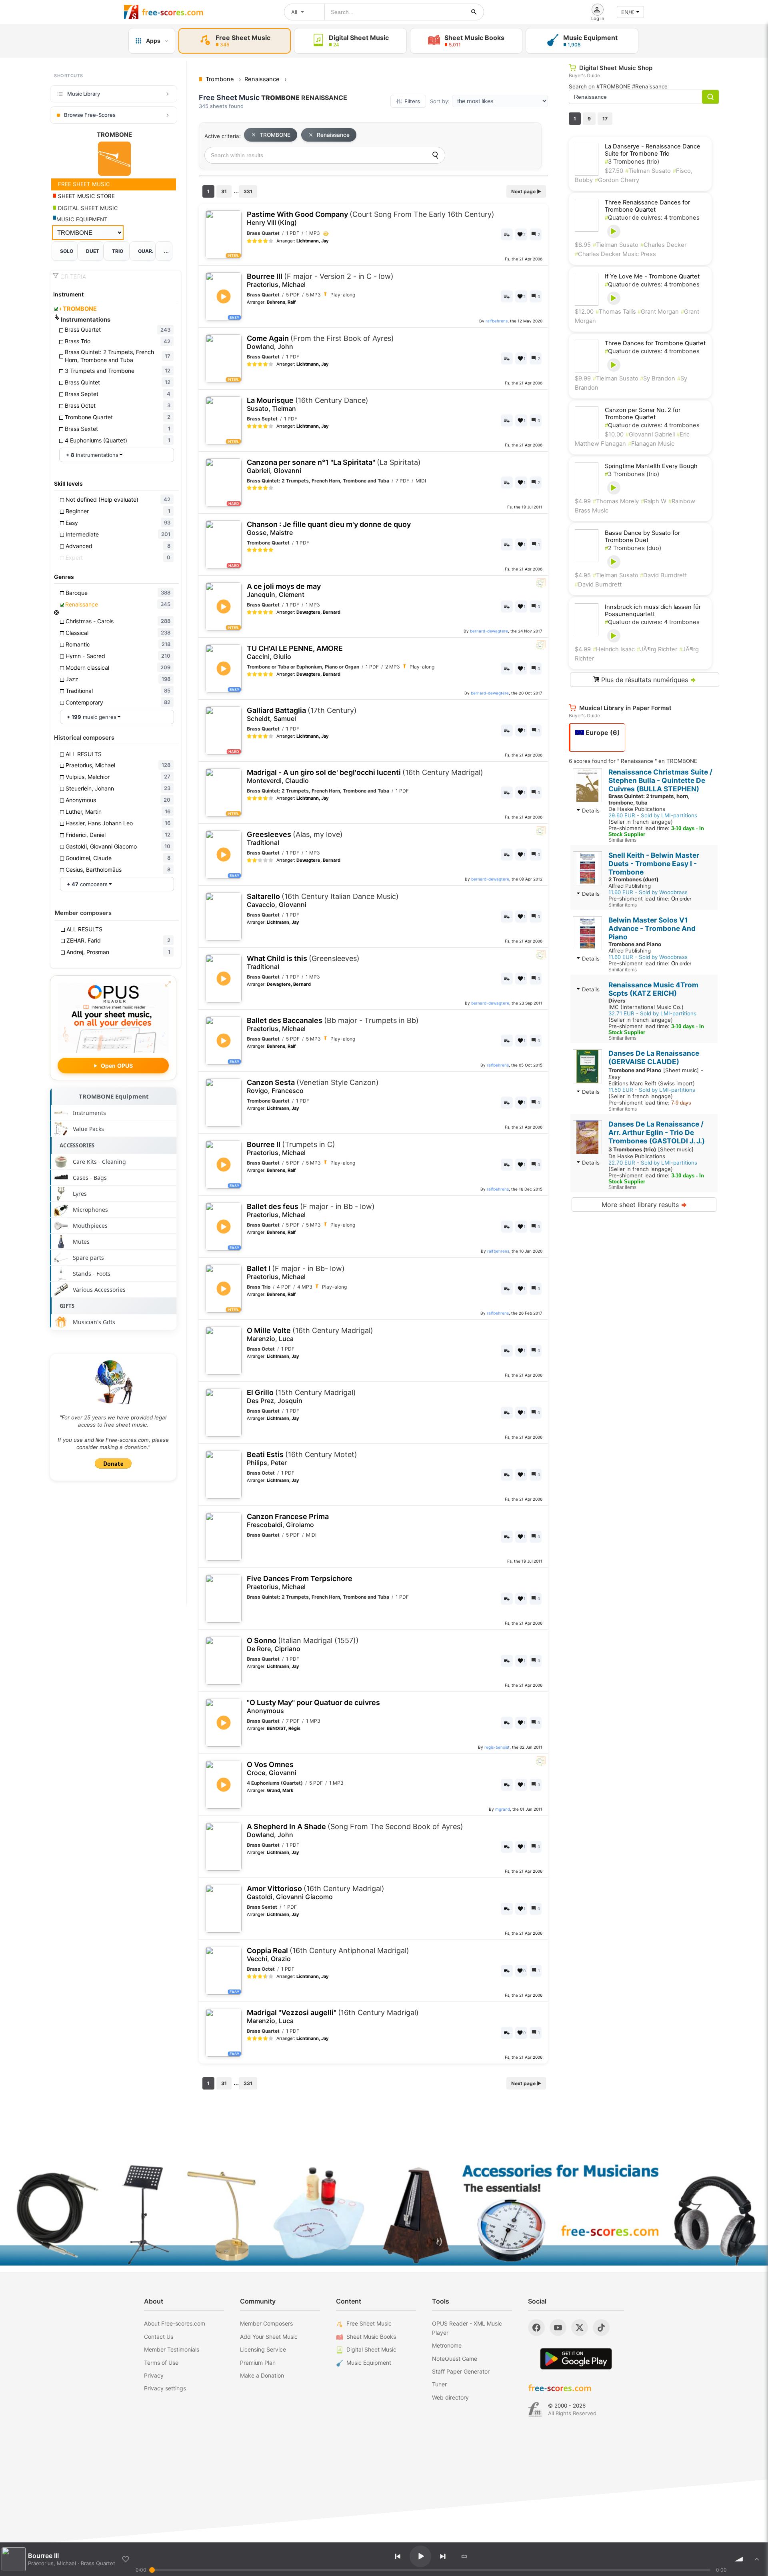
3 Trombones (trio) (632, 162)
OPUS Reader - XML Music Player (467, 2328)
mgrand (503, 1809)
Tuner (439, 2384)
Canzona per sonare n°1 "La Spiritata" (334, 466)
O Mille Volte (310, 1334)
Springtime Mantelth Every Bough (651, 466)
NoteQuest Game (455, 2359)
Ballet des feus (311, 1210)
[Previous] (398, 2556)
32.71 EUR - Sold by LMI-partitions (652, 1013)
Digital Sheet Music (371, 2349)
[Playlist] (757, 2559)
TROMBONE (78, 309)
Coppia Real (328, 1955)
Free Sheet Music (369, 2323)
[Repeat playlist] (464, 2556)
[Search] (435, 155)
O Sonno (303, 1644)
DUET (93, 251)
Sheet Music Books (371, 2337)
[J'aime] (126, 2559)
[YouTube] (558, 2328)
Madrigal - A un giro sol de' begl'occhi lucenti (365, 776)
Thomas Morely (616, 501)
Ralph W (654, 501)
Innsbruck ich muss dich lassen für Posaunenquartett (653, 610)
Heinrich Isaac (614, 649)
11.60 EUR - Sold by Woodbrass (648, 892)
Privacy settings (165, 2388)
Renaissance (333, 135)
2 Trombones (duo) (633, 548)
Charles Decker (663, 245)
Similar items (622, 840)
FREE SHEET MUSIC (83, 184)
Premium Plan (258, 2363)
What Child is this (303, 962)
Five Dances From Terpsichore (300, 1582)
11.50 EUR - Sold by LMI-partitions (652, 1090)
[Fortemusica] (535, 2410)
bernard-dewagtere (489, 631)
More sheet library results (644, 1205)
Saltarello (323, 900)
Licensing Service (263, 2349)
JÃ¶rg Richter (657, 649)
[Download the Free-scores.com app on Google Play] (576, 2359)
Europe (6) (602, 733)
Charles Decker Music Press (615, 254)
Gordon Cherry (617, 180)
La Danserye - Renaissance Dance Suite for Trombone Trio (653, 150)
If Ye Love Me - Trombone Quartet (652, 276)
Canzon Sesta (313, 1086)
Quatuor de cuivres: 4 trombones (652, 218)
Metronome (447, 2345)
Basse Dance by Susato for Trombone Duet (642, 536)
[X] (580, 2328)
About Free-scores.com (175, 2323)
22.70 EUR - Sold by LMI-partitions (653, 1163)
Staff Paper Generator (461, 2371)
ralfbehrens (497, 321)
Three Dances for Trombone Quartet (655, 343)
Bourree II (291, 1148)
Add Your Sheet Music (269, 2337)
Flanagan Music (651, 444)
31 (224, 191)
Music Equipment (369, 2363)
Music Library (84, 94)
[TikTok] (601, 2328)
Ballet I (296, 1272)
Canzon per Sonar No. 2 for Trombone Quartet (643, 414)
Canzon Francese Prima (288, 1520)
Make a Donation (262, 2375)
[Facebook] (536, 2328)
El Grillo (301, 1396)
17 (605, 119)
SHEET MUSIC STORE (86, 196)
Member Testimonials (172, 2349)
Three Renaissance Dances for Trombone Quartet (647, 206)
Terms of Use (161, 2363)
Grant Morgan (658, 312)
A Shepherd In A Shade (355, 1830)
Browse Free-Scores (90, 115)
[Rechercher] (474, 12)
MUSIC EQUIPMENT (82, 219)
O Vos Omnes (272, 1768)
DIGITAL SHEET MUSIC (87, 208)
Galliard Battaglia (302, 714)
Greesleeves (295, 838)
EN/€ (628, 12)
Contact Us (159, 2337)
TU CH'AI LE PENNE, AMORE (295, 652)
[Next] (443, 2556)
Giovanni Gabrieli (651, 434)
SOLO (67, 251)
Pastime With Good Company (371, 218)
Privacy (154, 2375)
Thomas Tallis (617, 312)
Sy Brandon (658, 378)
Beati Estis (302, 1458)
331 (248, 191)
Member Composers (266, 2323)
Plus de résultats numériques (648, 680)
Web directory (450, 2397)
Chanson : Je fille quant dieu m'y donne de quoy (329, 528)
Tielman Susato (648, 171)
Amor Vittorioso (316, 1892)
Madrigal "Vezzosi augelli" (333, 2017)
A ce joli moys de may (284, 590)
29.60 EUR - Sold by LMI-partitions (653, 815)
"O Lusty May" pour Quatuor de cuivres (313, 1706)
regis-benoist (497, 1747)
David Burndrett (663, 575)
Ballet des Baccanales (333, 1024)
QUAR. (146, 251)
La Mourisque (308, 404)
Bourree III (320, 280)
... (166, 251)
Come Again (320, 342)
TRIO (118, 251)
